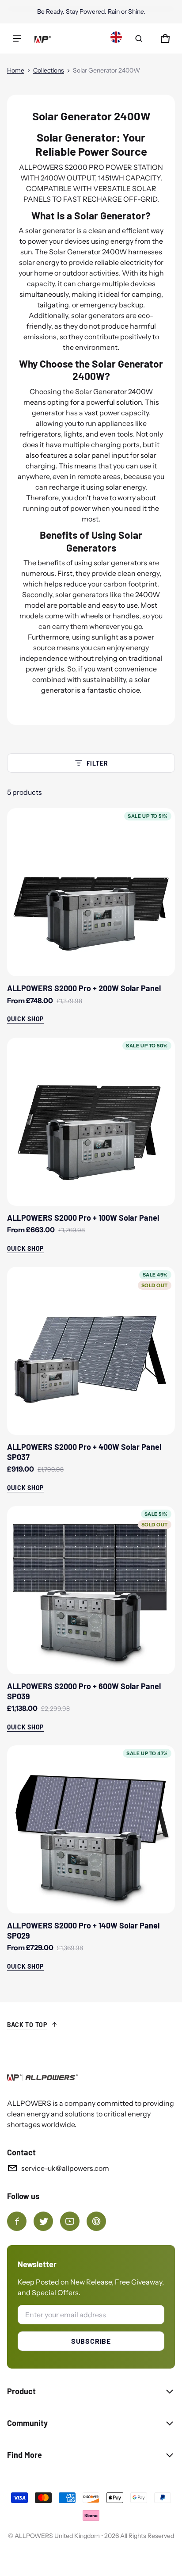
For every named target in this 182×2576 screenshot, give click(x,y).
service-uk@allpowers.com (65, 2168)
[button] (139, 38)
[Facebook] (17, 2221)
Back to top (27, 2025)
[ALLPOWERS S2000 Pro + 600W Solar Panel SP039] (91, 1590)
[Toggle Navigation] (17, 38)
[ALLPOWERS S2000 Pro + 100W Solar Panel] (91, 1122)
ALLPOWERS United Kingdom (57, 2536)
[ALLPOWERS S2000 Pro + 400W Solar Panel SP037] (91, 1351)
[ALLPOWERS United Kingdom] (42, 38)
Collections (49, 70)
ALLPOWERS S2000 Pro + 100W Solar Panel (83, 1218)
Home (16, 70)
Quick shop (25, 1019)
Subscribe (91, 2341)
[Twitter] (43, 2221)
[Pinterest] (96, 2221)
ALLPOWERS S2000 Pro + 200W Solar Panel (84, 988)
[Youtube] (70, 2221)
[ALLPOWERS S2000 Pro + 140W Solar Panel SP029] (91, 1829)
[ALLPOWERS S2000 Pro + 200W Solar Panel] (91, 892)
